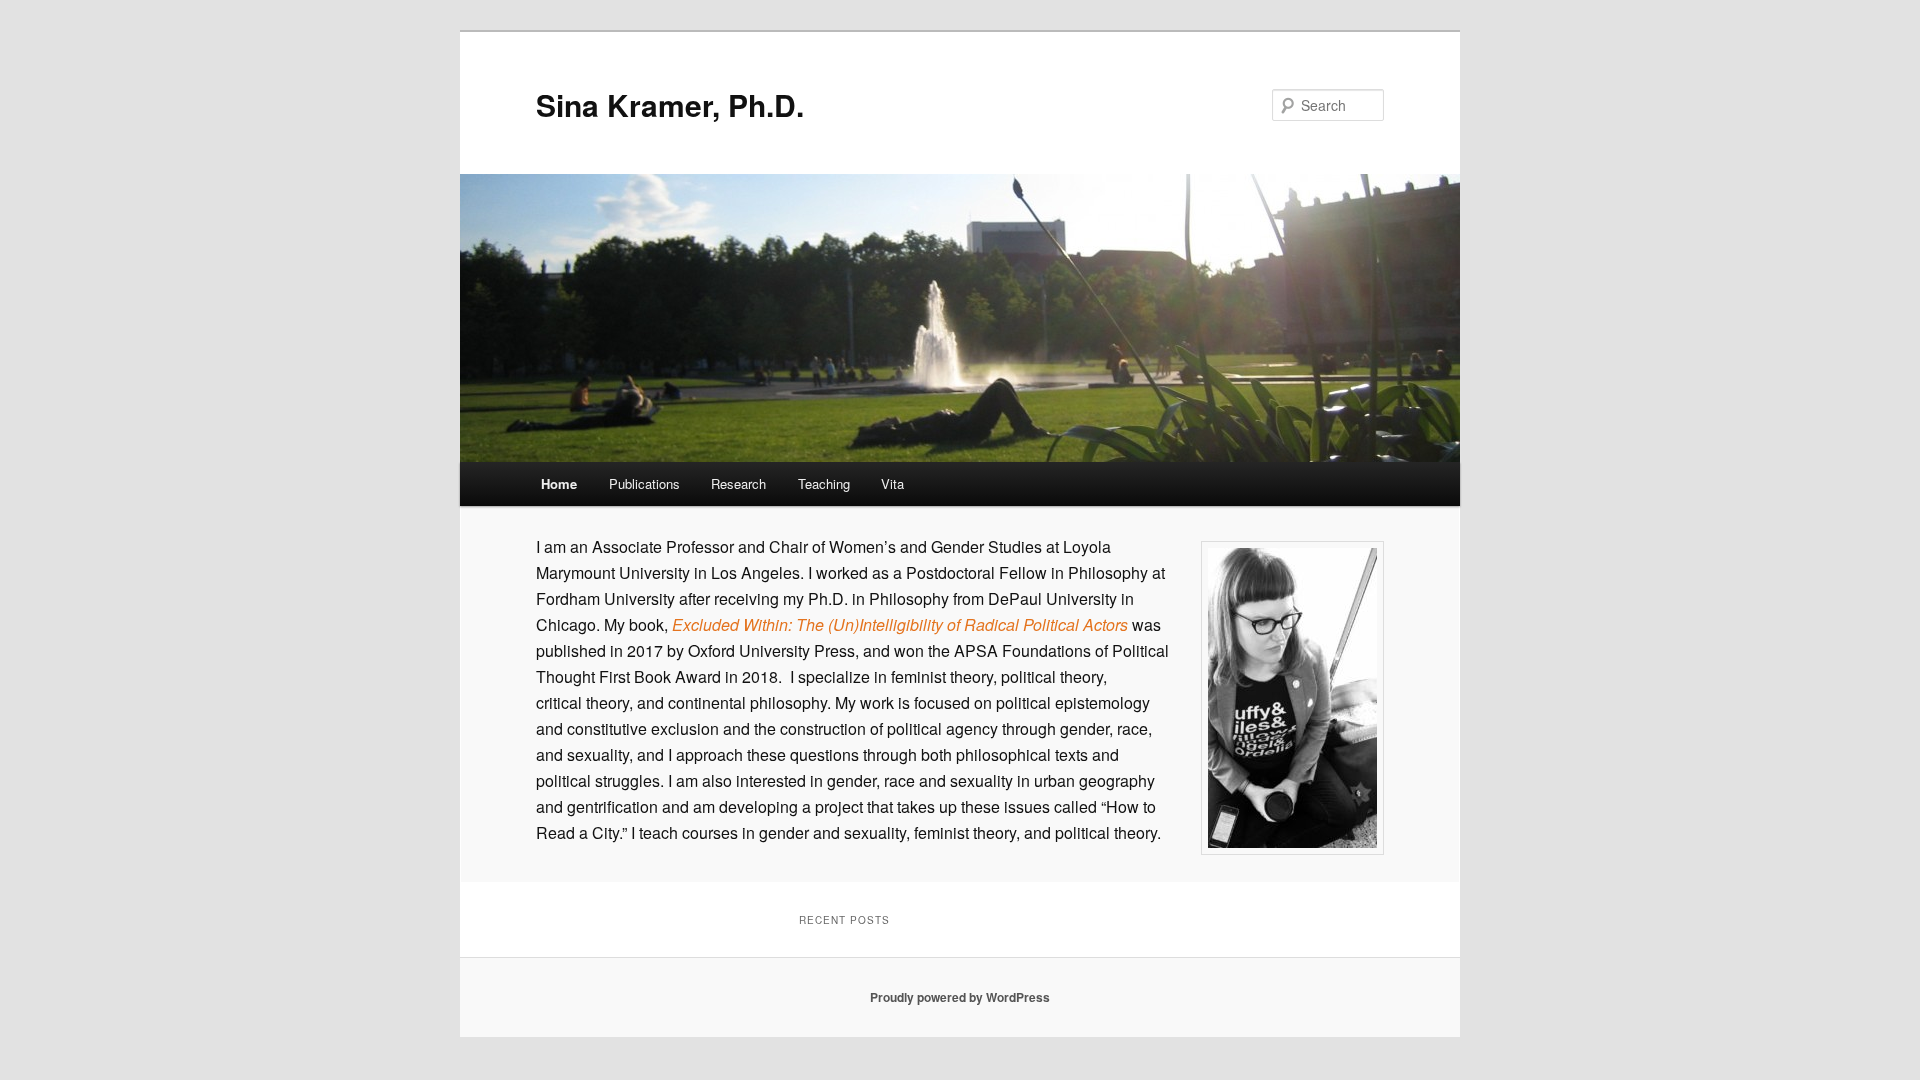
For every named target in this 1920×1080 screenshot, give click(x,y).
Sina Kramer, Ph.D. (670, 104)
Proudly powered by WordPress (960, 997)
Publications (644, 483)
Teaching (824, 483)
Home (559, 483)
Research (738, 483)
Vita (892, 483)
